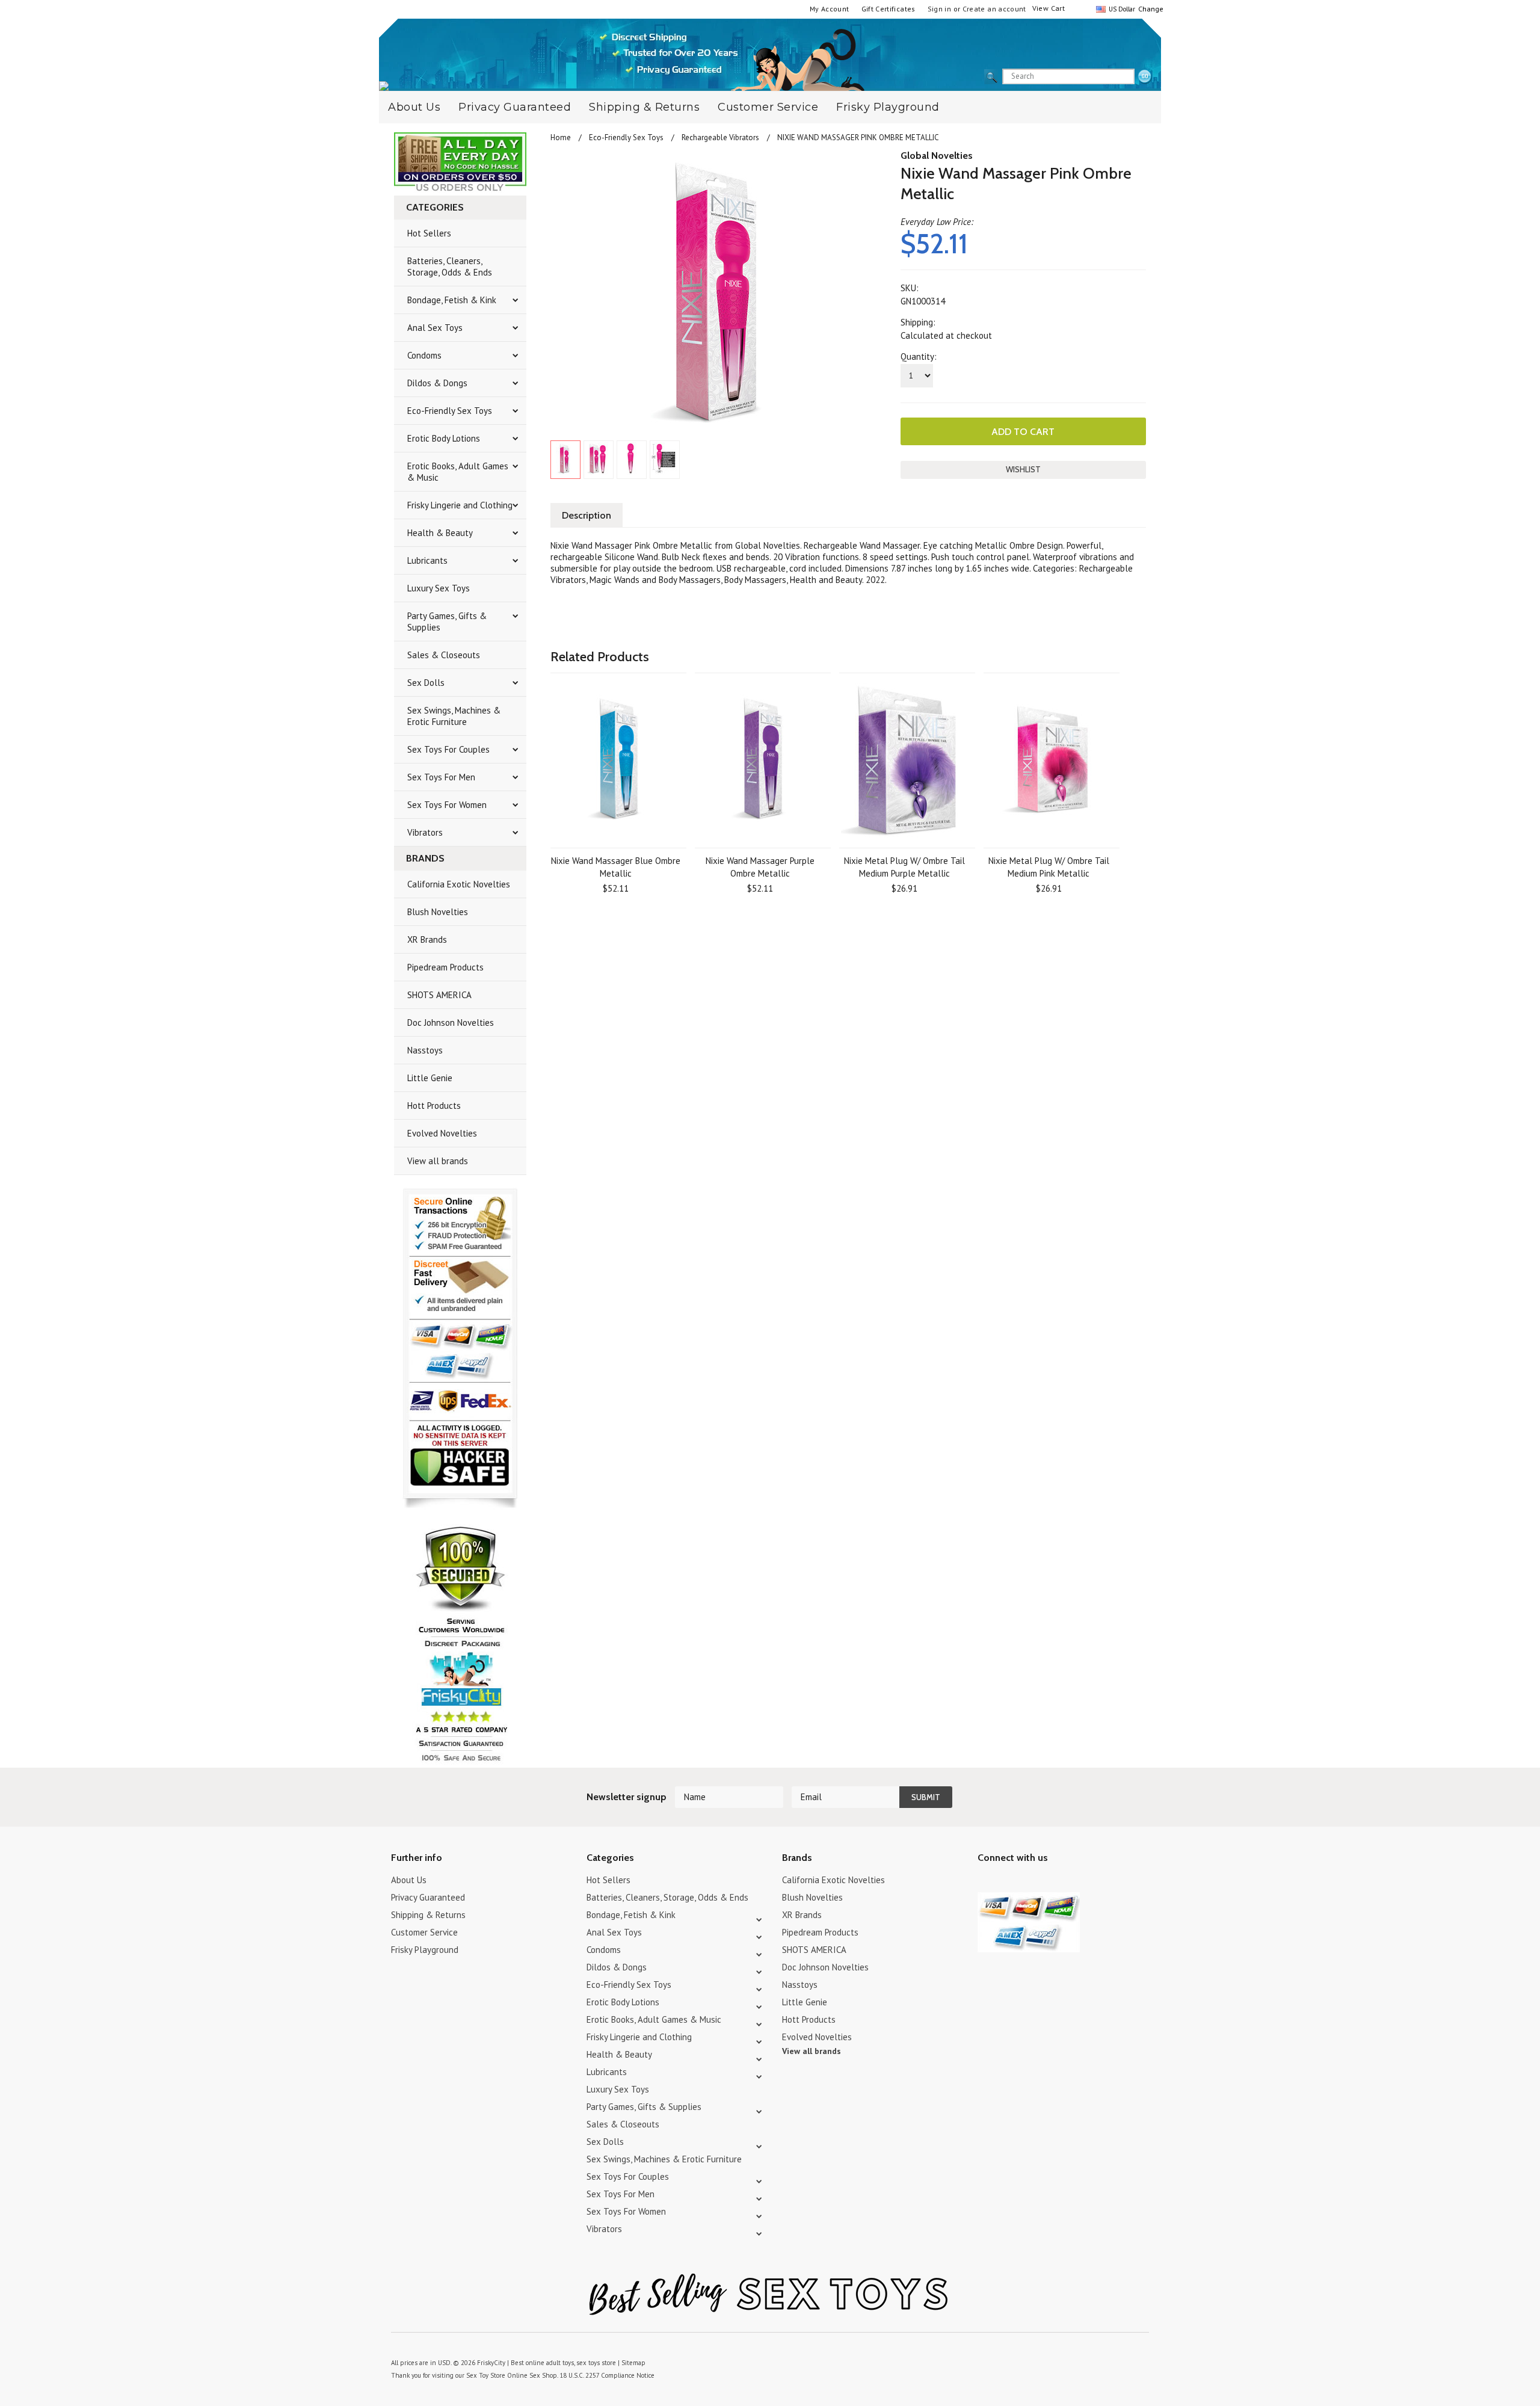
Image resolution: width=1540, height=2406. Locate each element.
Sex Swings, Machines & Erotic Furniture (454, 716)
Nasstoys (425, 1050)
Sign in (940, 9)
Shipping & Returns (644, 107)
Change (1150, 9)
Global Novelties (937, 156)
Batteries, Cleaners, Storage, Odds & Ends (450, 267)
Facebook (1048, 1882)
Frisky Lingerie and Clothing (460, 505)
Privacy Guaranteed (515, 107)
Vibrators (425, 832)
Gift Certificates (889, 9)
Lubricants (427, 560)
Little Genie (430, 1078)
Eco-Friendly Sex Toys (450, 411)
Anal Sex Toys (435, 328)
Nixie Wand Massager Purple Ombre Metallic (760, 867)
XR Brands (427, 939)
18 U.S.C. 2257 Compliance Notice (607, 2375)
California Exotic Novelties (459, 884)
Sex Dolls (426, 683)
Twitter (985, 1882)
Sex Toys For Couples (448, 749)
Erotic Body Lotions (444, 438)
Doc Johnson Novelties (451, 1023)
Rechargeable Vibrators (720, 137)
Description (587, 515)
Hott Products (434, 1106)
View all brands (438, 1161)
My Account (830, 9)
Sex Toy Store (486, 2375)
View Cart (1049, 8)
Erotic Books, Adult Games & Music (458, 472)
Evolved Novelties (442, 1133)
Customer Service (768, 107)
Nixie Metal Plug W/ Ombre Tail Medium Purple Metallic (904, 867)
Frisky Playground (888, 107)
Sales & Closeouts (444, 655)
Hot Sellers (429, 233)
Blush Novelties (438, 912)
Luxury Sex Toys (439, 588)
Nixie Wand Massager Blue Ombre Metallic (616, 867)
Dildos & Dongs (437, 383)
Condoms (424, 355)
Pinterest (1027, 1882)
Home (561, 137)
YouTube (1006, 1882)
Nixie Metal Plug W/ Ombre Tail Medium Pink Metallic (1049, 867)
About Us (414, 107)
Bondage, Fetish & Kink (452, 300)
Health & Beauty (440, 533)
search (1145, 77)
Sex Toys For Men (441, 777)
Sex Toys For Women (447, 805)
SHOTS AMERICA (439, 995)
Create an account (994, 9)
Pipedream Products (445, 967)
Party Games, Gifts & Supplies (447, 622)
